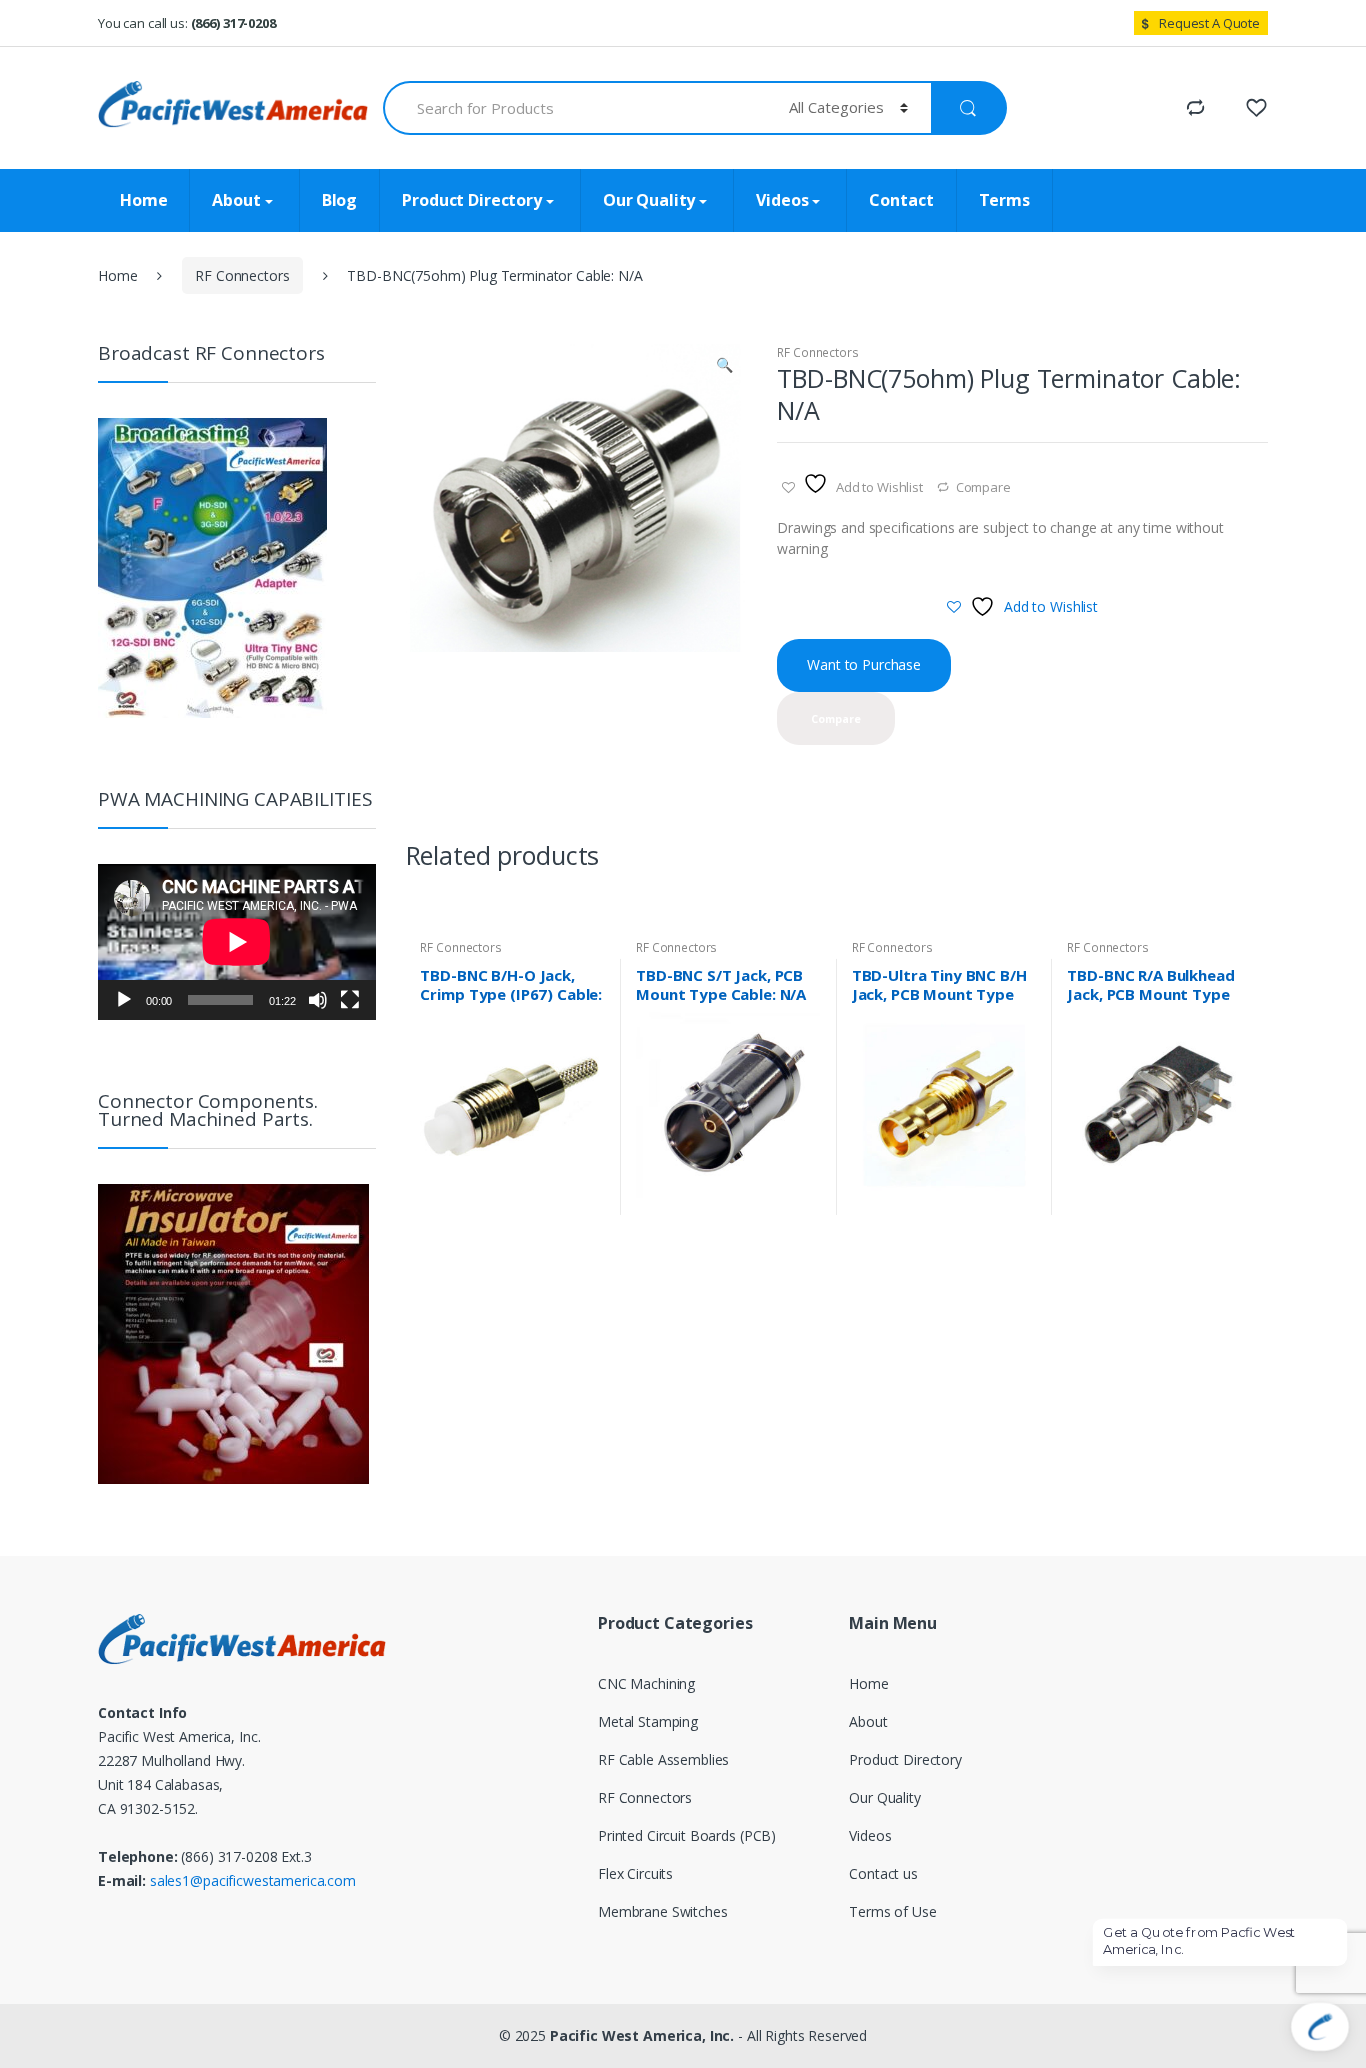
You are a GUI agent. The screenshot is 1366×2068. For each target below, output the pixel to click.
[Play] (124, 1000)
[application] (237, 942)
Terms (1004, 200)
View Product (588, 1207)
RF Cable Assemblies (663, 1759)
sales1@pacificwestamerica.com (253, 1880)
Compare (983, 487)
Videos (782, 200)
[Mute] (318, 1000)
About (236, 200)
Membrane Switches (663, 1911)
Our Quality (649, 200)
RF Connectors (242, 275)
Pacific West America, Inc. (642, 2035)
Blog (339, 200)
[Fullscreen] (350, 1000)
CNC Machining (646, 1683)
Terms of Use (892, 1911)
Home (143, 200)
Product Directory (472, 200)
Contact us (883, 1873)
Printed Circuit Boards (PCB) (687, 1835)
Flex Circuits (635, 1873)
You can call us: (187, 23)
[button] (725, 367)
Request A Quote (1209, 23)
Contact (901, 200)
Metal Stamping (648, 1721)
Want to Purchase (864, 664)
